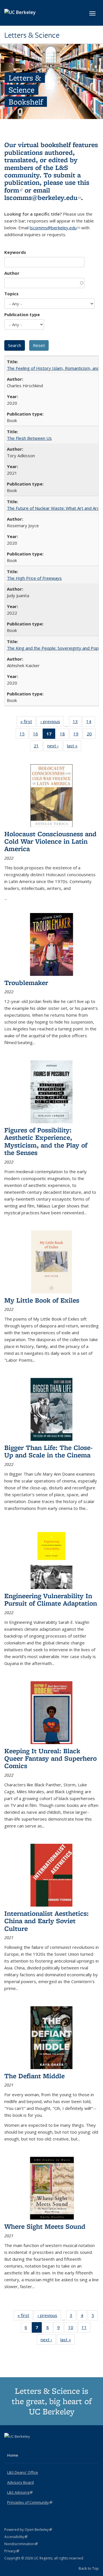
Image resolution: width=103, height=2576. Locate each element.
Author (12, 273)
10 (73, 2329)
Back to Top (89, 2568)
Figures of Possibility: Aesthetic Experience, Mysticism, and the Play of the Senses (46, 1141)
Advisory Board (20, 2482)
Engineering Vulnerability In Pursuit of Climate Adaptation (51, 1599)
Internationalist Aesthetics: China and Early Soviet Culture (46, 1921)
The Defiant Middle (34, 2076)
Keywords (15, 252)
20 (91, 735)
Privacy (12, 2551)
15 (24, 735)
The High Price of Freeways (34, 578)
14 (91, 723)
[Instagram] (32, 2446)
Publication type (22, 314)
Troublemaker (26, 983)
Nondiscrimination (21, 2544)
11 (86, 2329)
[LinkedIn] (21, 2446)
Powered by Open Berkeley (28, 2530)
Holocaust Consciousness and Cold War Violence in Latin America (50, 841)
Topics (11, 294)
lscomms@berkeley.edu (43, 197)
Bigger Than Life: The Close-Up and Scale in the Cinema (48, 1451)
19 (78, 735)
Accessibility (16, 2537)
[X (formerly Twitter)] (9, 2446)
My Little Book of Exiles (42, 1300)
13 (77, 723)
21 (38, 747)
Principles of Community (30, 2502)
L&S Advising (20, 2492)
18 (64, 735)
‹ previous (52, 723)
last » (74, 747)
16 (37, 735)
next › (55, 747)
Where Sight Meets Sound (45, 2226)
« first (28, 723)
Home (13, 2455)
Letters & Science (32, 35)
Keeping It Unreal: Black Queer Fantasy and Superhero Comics (50, 1758)
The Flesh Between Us (29, 438)
